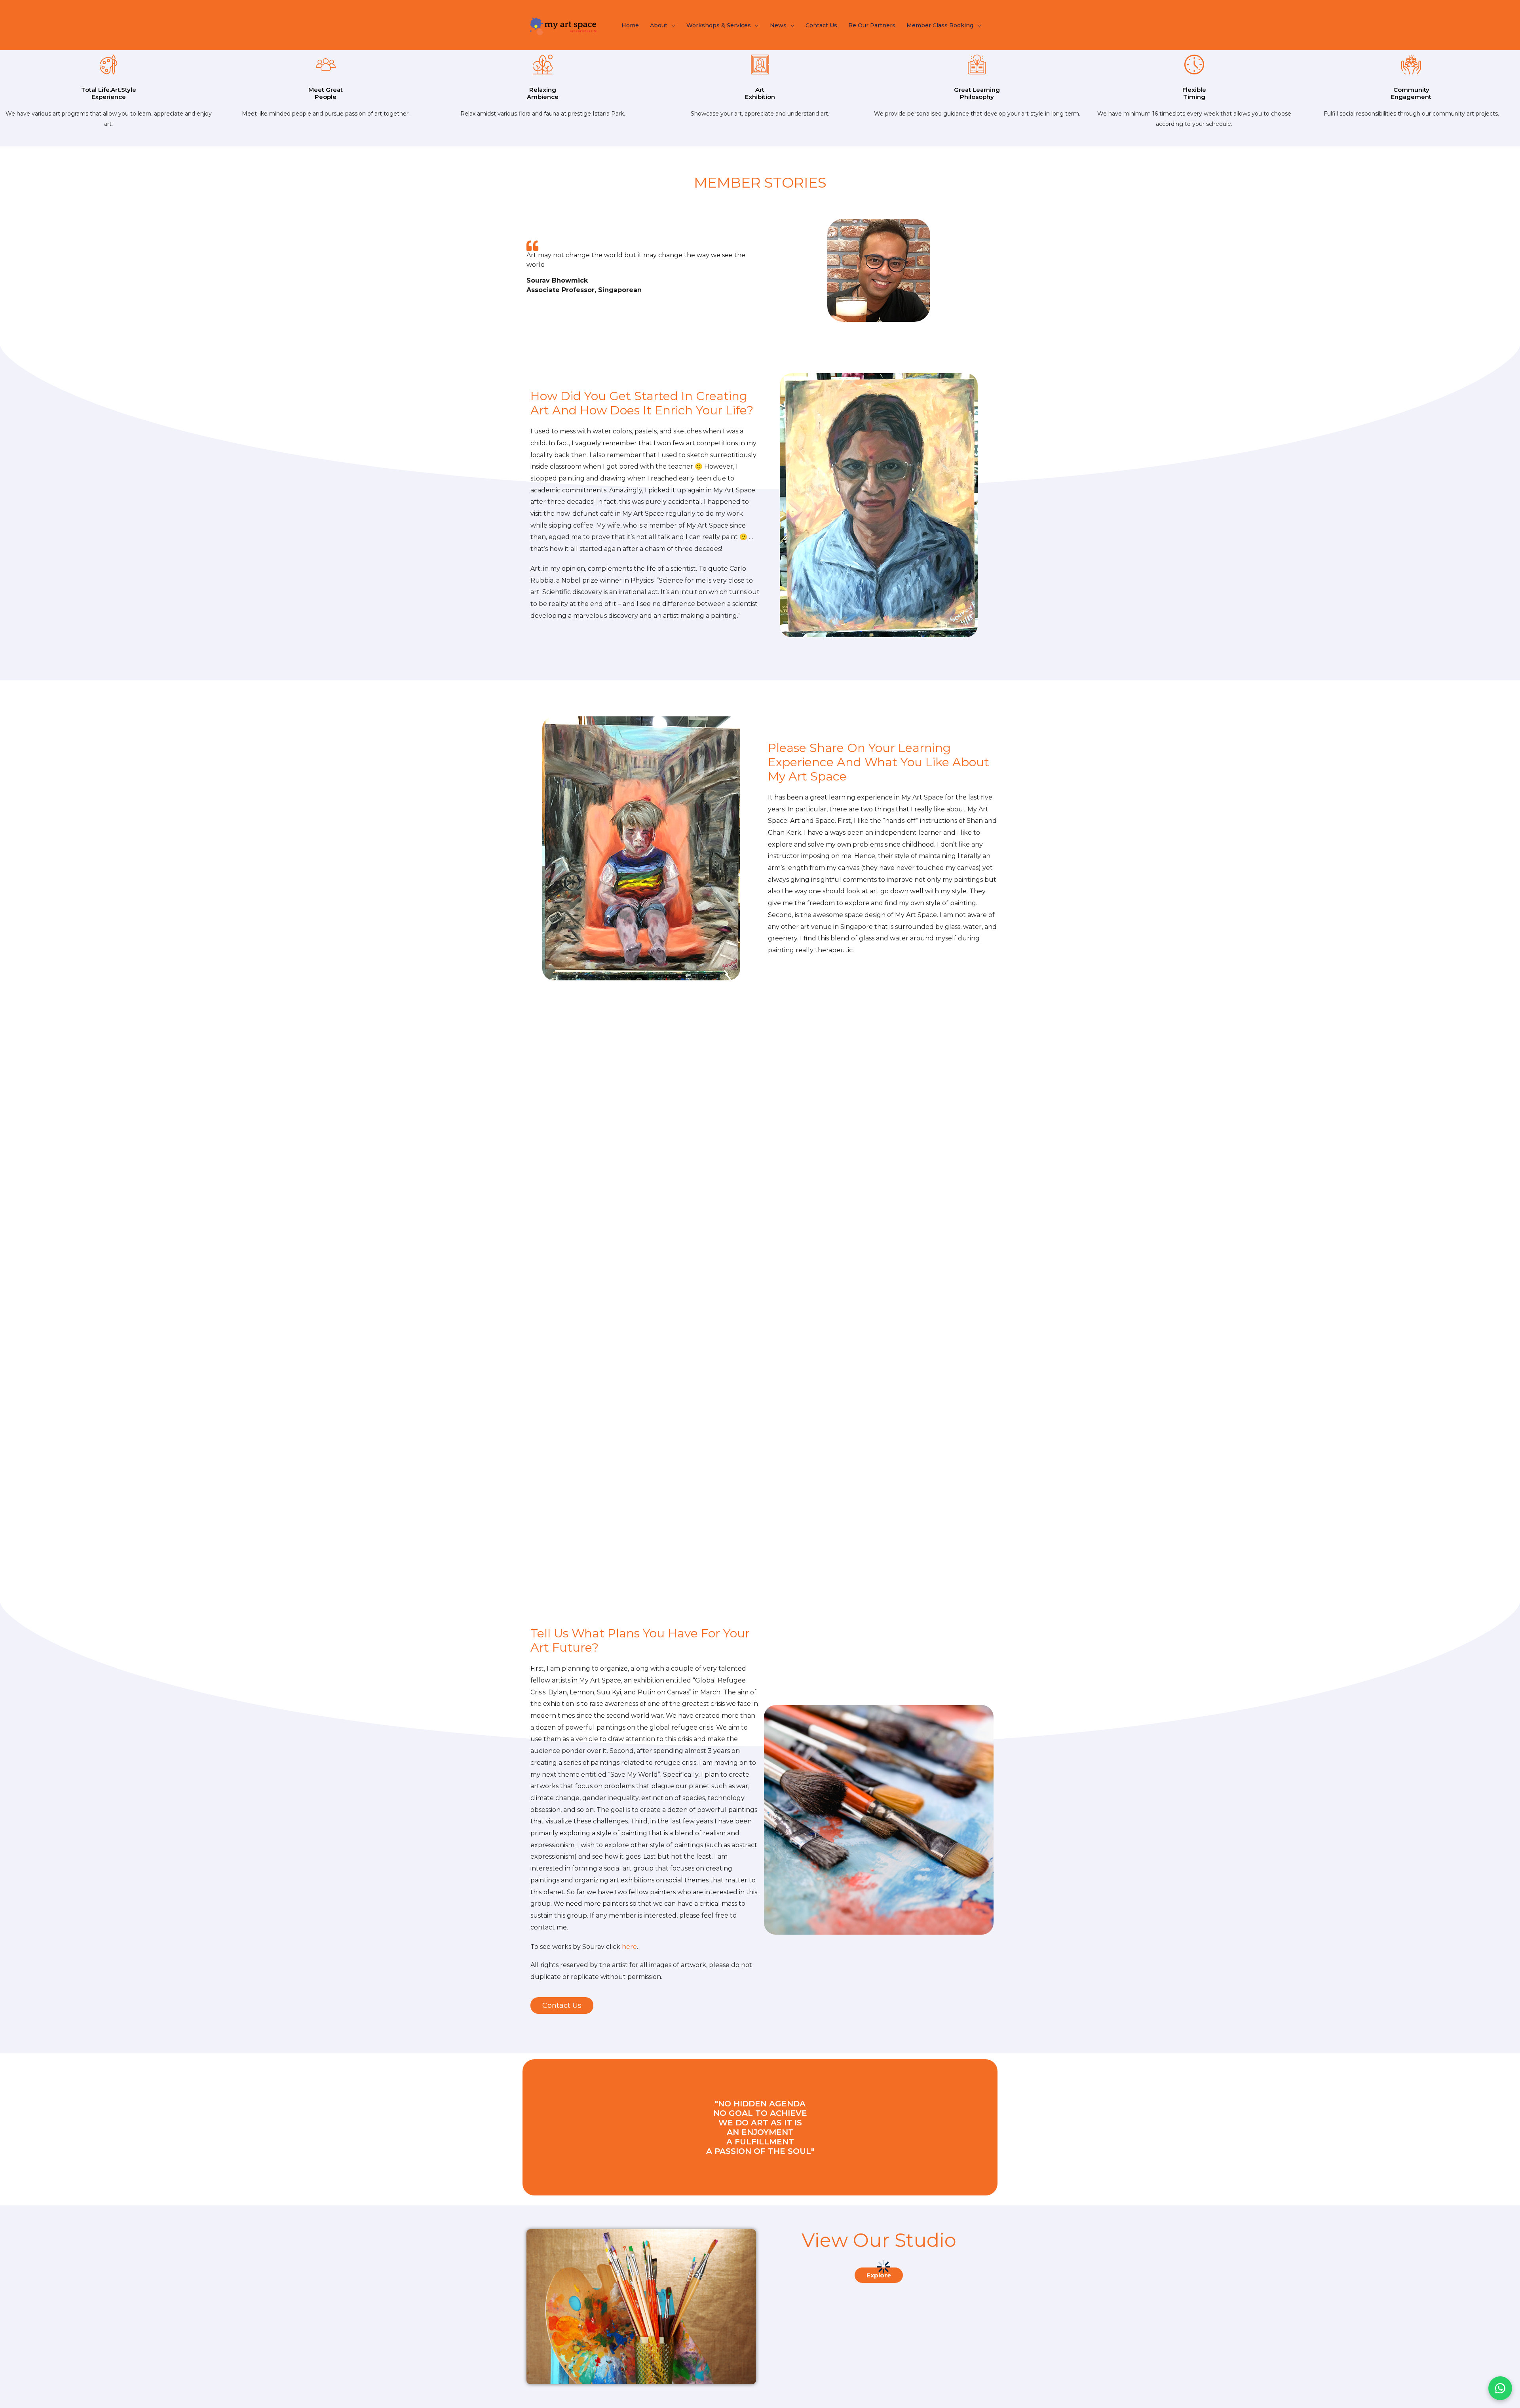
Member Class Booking (940, 25)
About (659, 25)
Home (630, 25)
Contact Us (821, 25)
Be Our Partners (872, 25)
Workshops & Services (719, 25)
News (778, 25)
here (629, 1947)
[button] (562, 2005)
